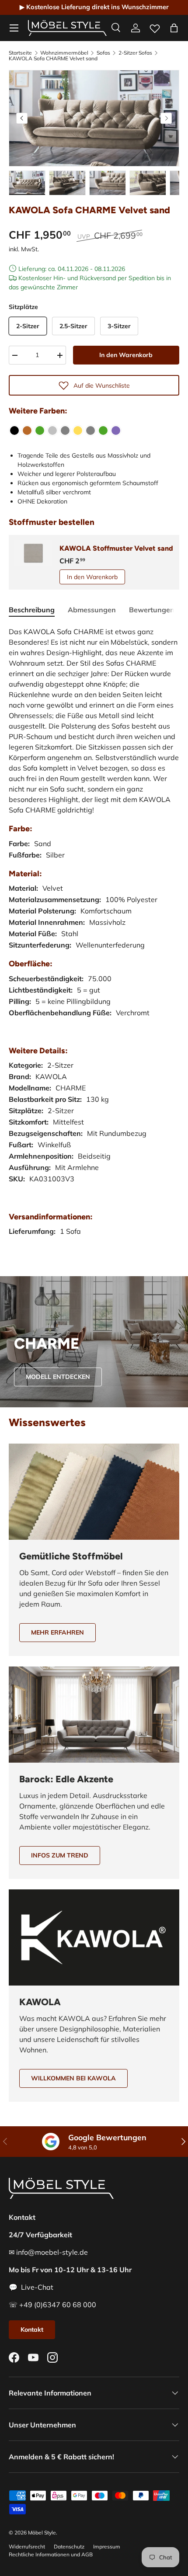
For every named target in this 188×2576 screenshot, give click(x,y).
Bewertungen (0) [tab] (157, 610)
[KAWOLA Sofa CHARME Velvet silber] (52, 430)
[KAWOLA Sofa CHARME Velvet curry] (78, 430)
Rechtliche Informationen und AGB (51, 2554)
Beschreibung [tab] (32, 610)
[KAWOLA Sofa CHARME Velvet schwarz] (14, 430)
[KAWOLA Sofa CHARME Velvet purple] (116, 430)
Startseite (20, 53)
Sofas (103, 53)
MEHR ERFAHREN (57, 1632)
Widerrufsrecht (27, 2546)
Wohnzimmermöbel (64, 53)
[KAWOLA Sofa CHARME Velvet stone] (65, 430)
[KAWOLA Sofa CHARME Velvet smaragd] (103, 430)
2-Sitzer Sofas (135, 53)
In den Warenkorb (126, 355)
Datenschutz (69, 2546)
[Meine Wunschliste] (155, 27)
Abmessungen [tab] (92, 610)
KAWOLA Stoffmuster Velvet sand (116, 548)
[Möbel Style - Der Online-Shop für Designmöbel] (67, 28)
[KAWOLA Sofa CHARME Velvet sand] (27, 430)
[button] (174, 28)
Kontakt (32, 2330)
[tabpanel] (94, 940)
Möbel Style (42, 2533)
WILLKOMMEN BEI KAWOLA (73, 2078)
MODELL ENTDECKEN (58, 1377)
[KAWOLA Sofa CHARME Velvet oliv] (40, 430)
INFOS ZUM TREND (60, 1855)
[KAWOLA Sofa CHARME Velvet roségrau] (91, 430)
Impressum (107, 2546)
